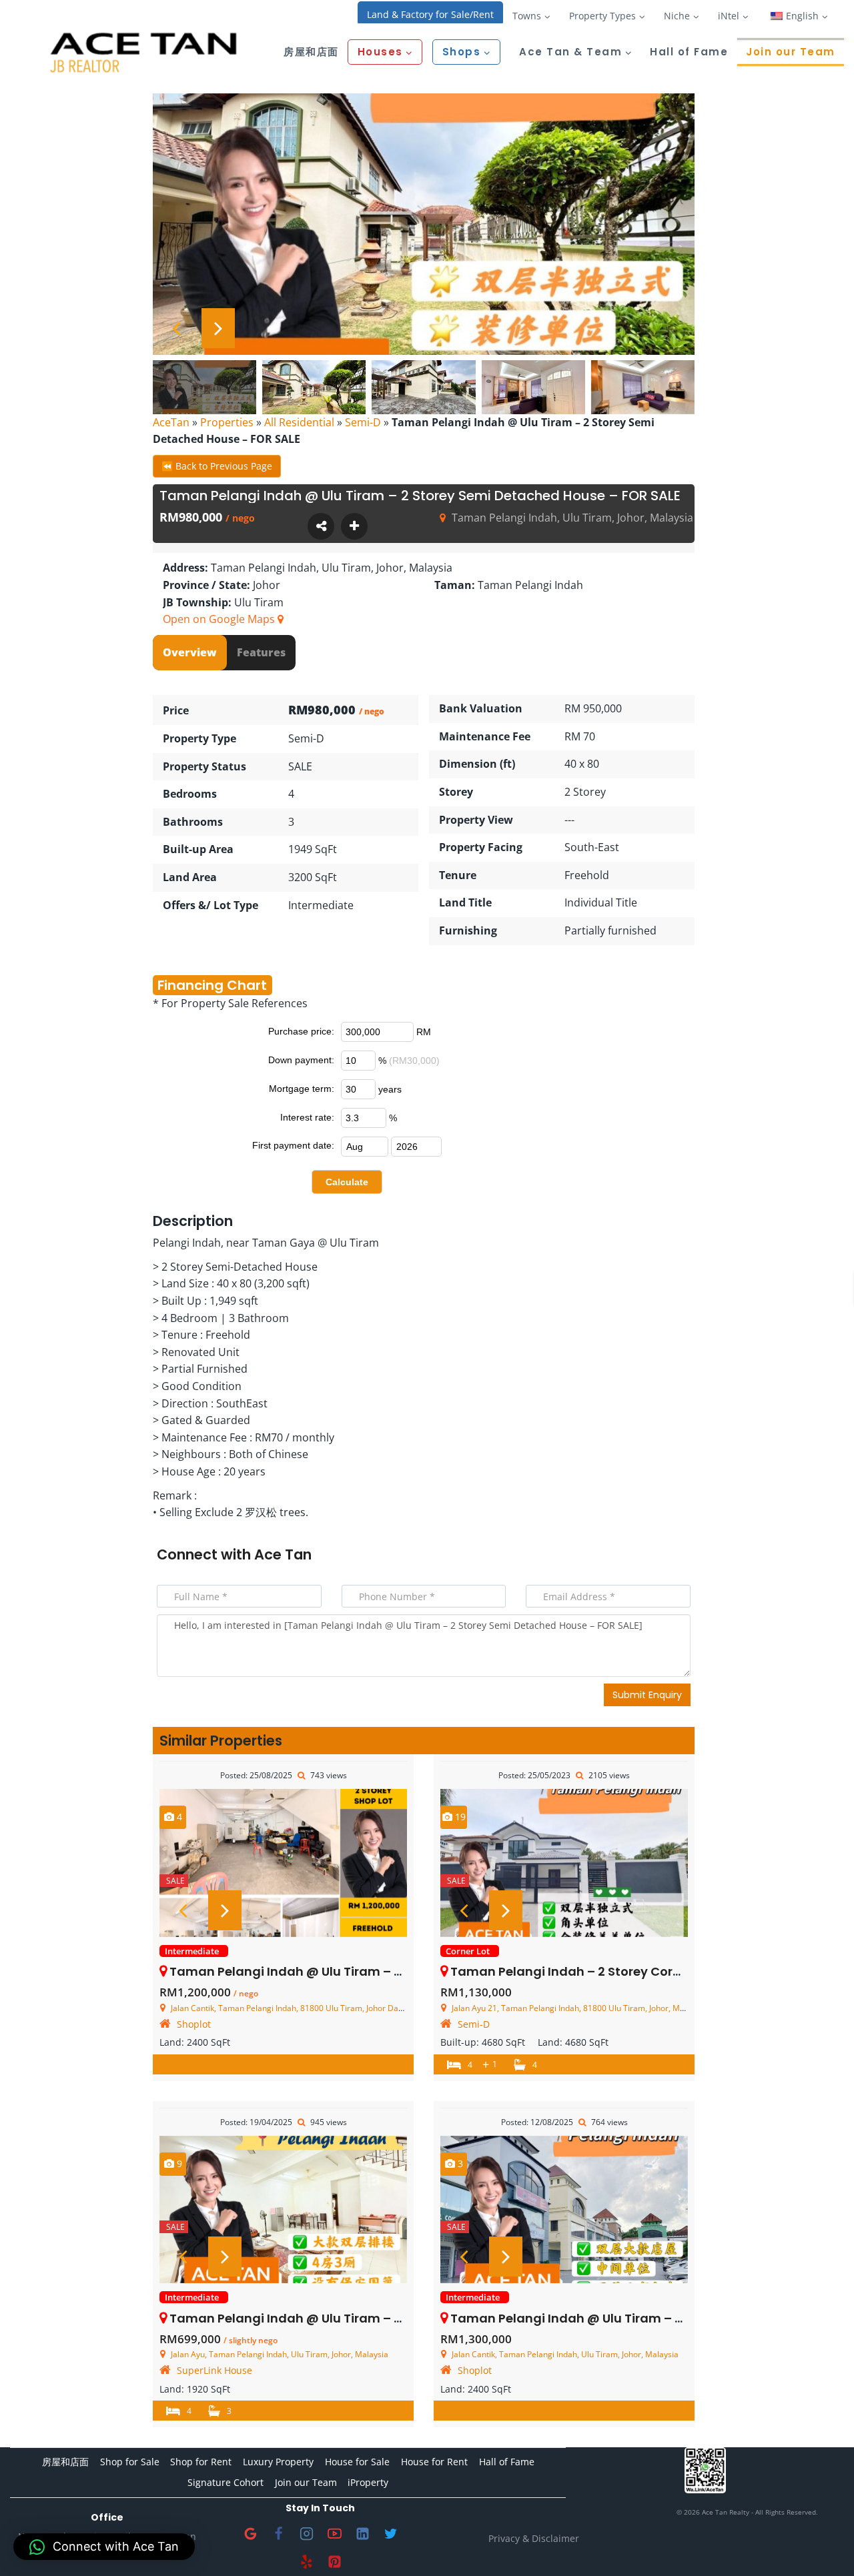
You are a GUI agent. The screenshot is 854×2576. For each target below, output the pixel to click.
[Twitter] (390, 2534)
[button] (104, 2547)
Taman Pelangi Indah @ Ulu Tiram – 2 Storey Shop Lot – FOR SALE (368, 1971)
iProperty (368, 2482)
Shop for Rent (201, 2462)
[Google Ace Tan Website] (250, 2534)
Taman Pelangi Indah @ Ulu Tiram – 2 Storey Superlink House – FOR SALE (391, 2318)
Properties (227, 422)
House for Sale (357, 2462)
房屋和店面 (311, 52)
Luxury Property (278, 2462)
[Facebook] (278, 2534)
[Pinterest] (334, 2562)
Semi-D (363, 422)
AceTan (171, 422)
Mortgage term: (302, 1089)
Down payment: (301, 1060)
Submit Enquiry (647, 1695)
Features (261, 652)
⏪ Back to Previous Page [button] (217, 466)
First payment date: (293, 1145)
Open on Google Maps (220, 619)
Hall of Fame (689, 52)
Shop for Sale (130, 2462)
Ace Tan (283, 1554)
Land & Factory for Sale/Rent (430, 14)
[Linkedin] (362, 2534)
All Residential (299, 422)
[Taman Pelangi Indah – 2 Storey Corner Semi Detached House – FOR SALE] (564, 1863)
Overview (190, 652)
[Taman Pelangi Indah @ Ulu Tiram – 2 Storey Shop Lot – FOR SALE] (283, 1863)
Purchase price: (301, 1031)
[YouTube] (334, 2534)
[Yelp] (306, 2562)
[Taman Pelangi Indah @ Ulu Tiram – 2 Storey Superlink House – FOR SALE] (283, 2210)
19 (459, 1817)
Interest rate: (307, 1117)
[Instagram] (306, 2534)
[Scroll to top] (822, 2544)
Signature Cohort (226, 2482)
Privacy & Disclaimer (534, 2538)
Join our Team (791, 52)
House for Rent (434, 2462)
